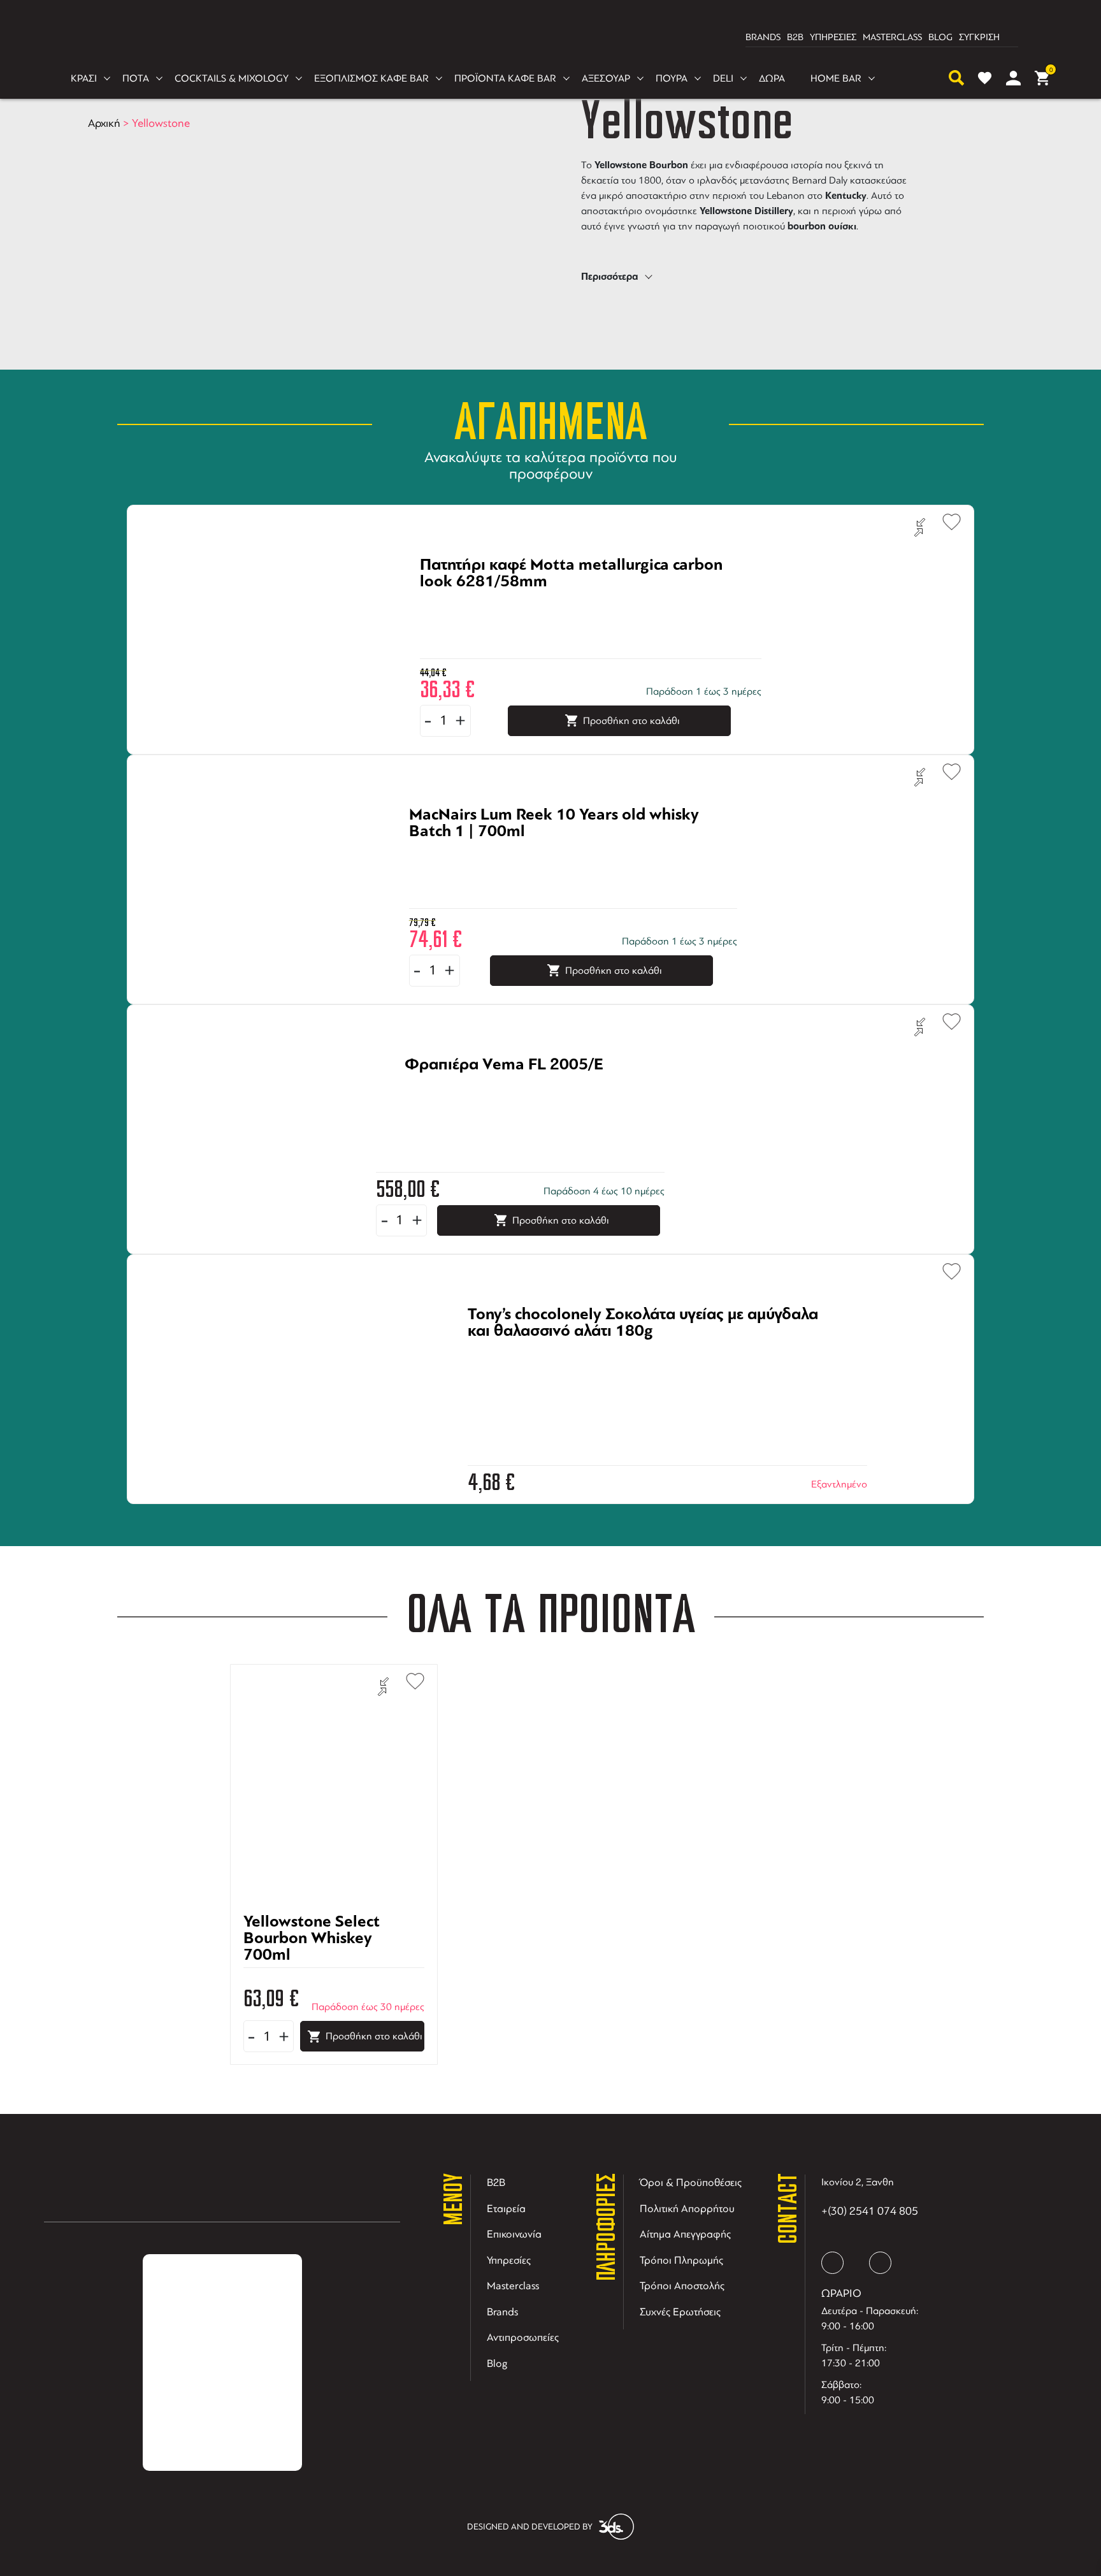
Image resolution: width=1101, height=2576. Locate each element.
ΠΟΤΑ (136, 78)
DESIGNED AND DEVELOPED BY (530, 2527)
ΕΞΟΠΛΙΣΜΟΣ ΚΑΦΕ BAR (371, 78)
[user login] (1013, 78)
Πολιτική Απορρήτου (687, 2209)
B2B (795, 37)
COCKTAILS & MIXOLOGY (232, 78)
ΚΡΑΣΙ (84, 78)
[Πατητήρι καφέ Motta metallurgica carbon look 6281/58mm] (575, 603)
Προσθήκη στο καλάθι (631, 721)
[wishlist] (985, 78)
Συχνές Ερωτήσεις (680, 2312)
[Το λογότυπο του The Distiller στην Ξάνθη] (543, 38)
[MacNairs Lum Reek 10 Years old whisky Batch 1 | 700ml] (557, 853)
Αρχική (104, 123)
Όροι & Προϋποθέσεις (691, 2182)
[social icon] (832, 2263)
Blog (497, 2363)
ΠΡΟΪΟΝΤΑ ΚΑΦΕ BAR (505, 78)
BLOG (940, 37)
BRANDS (763, 37)
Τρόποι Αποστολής (682, 2286)
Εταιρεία (506, 2209)
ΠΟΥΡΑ (672, 78)
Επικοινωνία (514, 2234)
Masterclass (513, 2286)
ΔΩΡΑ (772, 78)
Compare (920, 528)
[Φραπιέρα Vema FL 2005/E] (504, 1103)
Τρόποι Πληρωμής (681, 2260)
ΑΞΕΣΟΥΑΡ (606, 78)
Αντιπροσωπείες (523, 2337)
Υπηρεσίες (509, 2260)
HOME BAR (836, 78)
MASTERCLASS (892, 37)
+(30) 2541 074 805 (870, 2211)
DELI (723, 78)
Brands (502, 2312)
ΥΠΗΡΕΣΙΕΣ (833, 37)
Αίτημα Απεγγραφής (685, 2234)
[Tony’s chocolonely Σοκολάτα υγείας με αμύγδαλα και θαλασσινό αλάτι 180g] (652, 1352)
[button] (946, 520)
